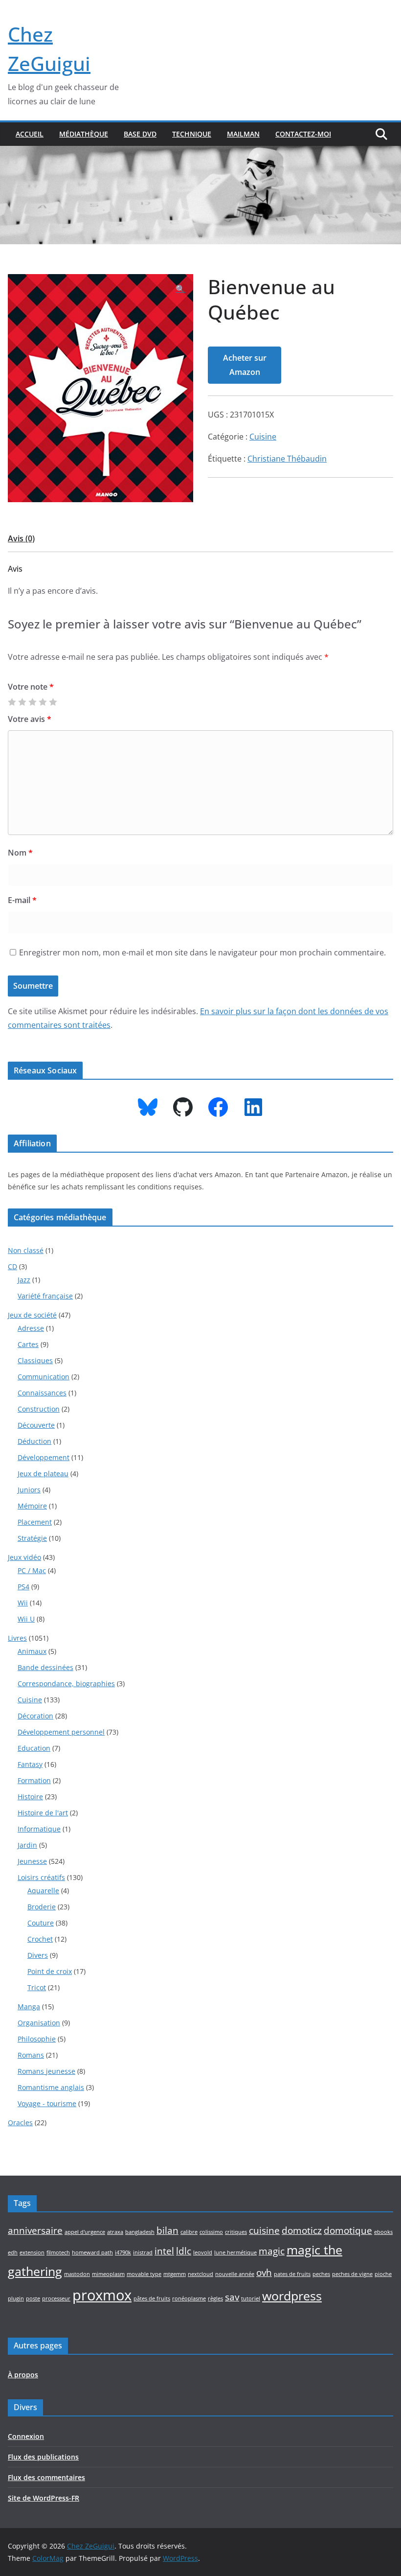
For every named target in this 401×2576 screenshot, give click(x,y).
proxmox (102, 2295)
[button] (180, 289)
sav (232, 2297)
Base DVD (140, 134)
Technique (192, 134)
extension (32, 2252)
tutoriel (251, 2298)
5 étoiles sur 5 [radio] (53, 702)
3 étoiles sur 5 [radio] (32, 702)
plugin (16, 2298)
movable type (144, 2274)
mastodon (77, 2274)
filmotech (58, 2252)
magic (272, 2251)
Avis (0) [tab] (21, 538)
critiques (236, 2232)
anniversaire (35, 2230)
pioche (383, 2274)
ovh (264, 2273)
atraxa (115, 2232)
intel (164, 2251)
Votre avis (30, 719)
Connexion (26, 2436)
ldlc (184, 2251)
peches (321, 2274)
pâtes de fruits (152, 2298)
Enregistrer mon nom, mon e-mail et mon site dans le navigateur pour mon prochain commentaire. (202, 952)
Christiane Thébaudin (287, 459)
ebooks (383, 2232)
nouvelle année (235, 2274)
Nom (20, 853)
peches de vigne (352, 2274)
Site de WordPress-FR (44, 2498)
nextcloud (200, 2274)
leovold (203, 2252)
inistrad (143, 2252)
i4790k (123, 2252)
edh (13, 2252)
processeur (56, 2298)
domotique (348, 2230)
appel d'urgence (85, 2232)
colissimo (211, 2232)
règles (215, 2298)
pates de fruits (292, 2274)
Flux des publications (43, 2457)
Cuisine (263, 437)
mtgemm (175, 2274)
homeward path (92, 2252)
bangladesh (140, 2232)
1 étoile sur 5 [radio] (12, 702)
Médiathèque (84, 134)
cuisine (264, 2230)
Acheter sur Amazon (245, 365)
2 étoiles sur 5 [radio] (22, 702)
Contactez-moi (303, 134)
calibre (189, 2232)
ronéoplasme (189, 2298)
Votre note (31, 687)
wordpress (292, 2296)
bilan (167, 2230)
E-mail (22, 900)
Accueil (30, 134)
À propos (23, 2375)
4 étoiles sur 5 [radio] (43, 702)
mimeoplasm (108, 2274)
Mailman (243, 134)
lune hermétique (235, 2252)
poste (33, 2298)
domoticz (302, 2230)
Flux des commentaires (46, 2477)
